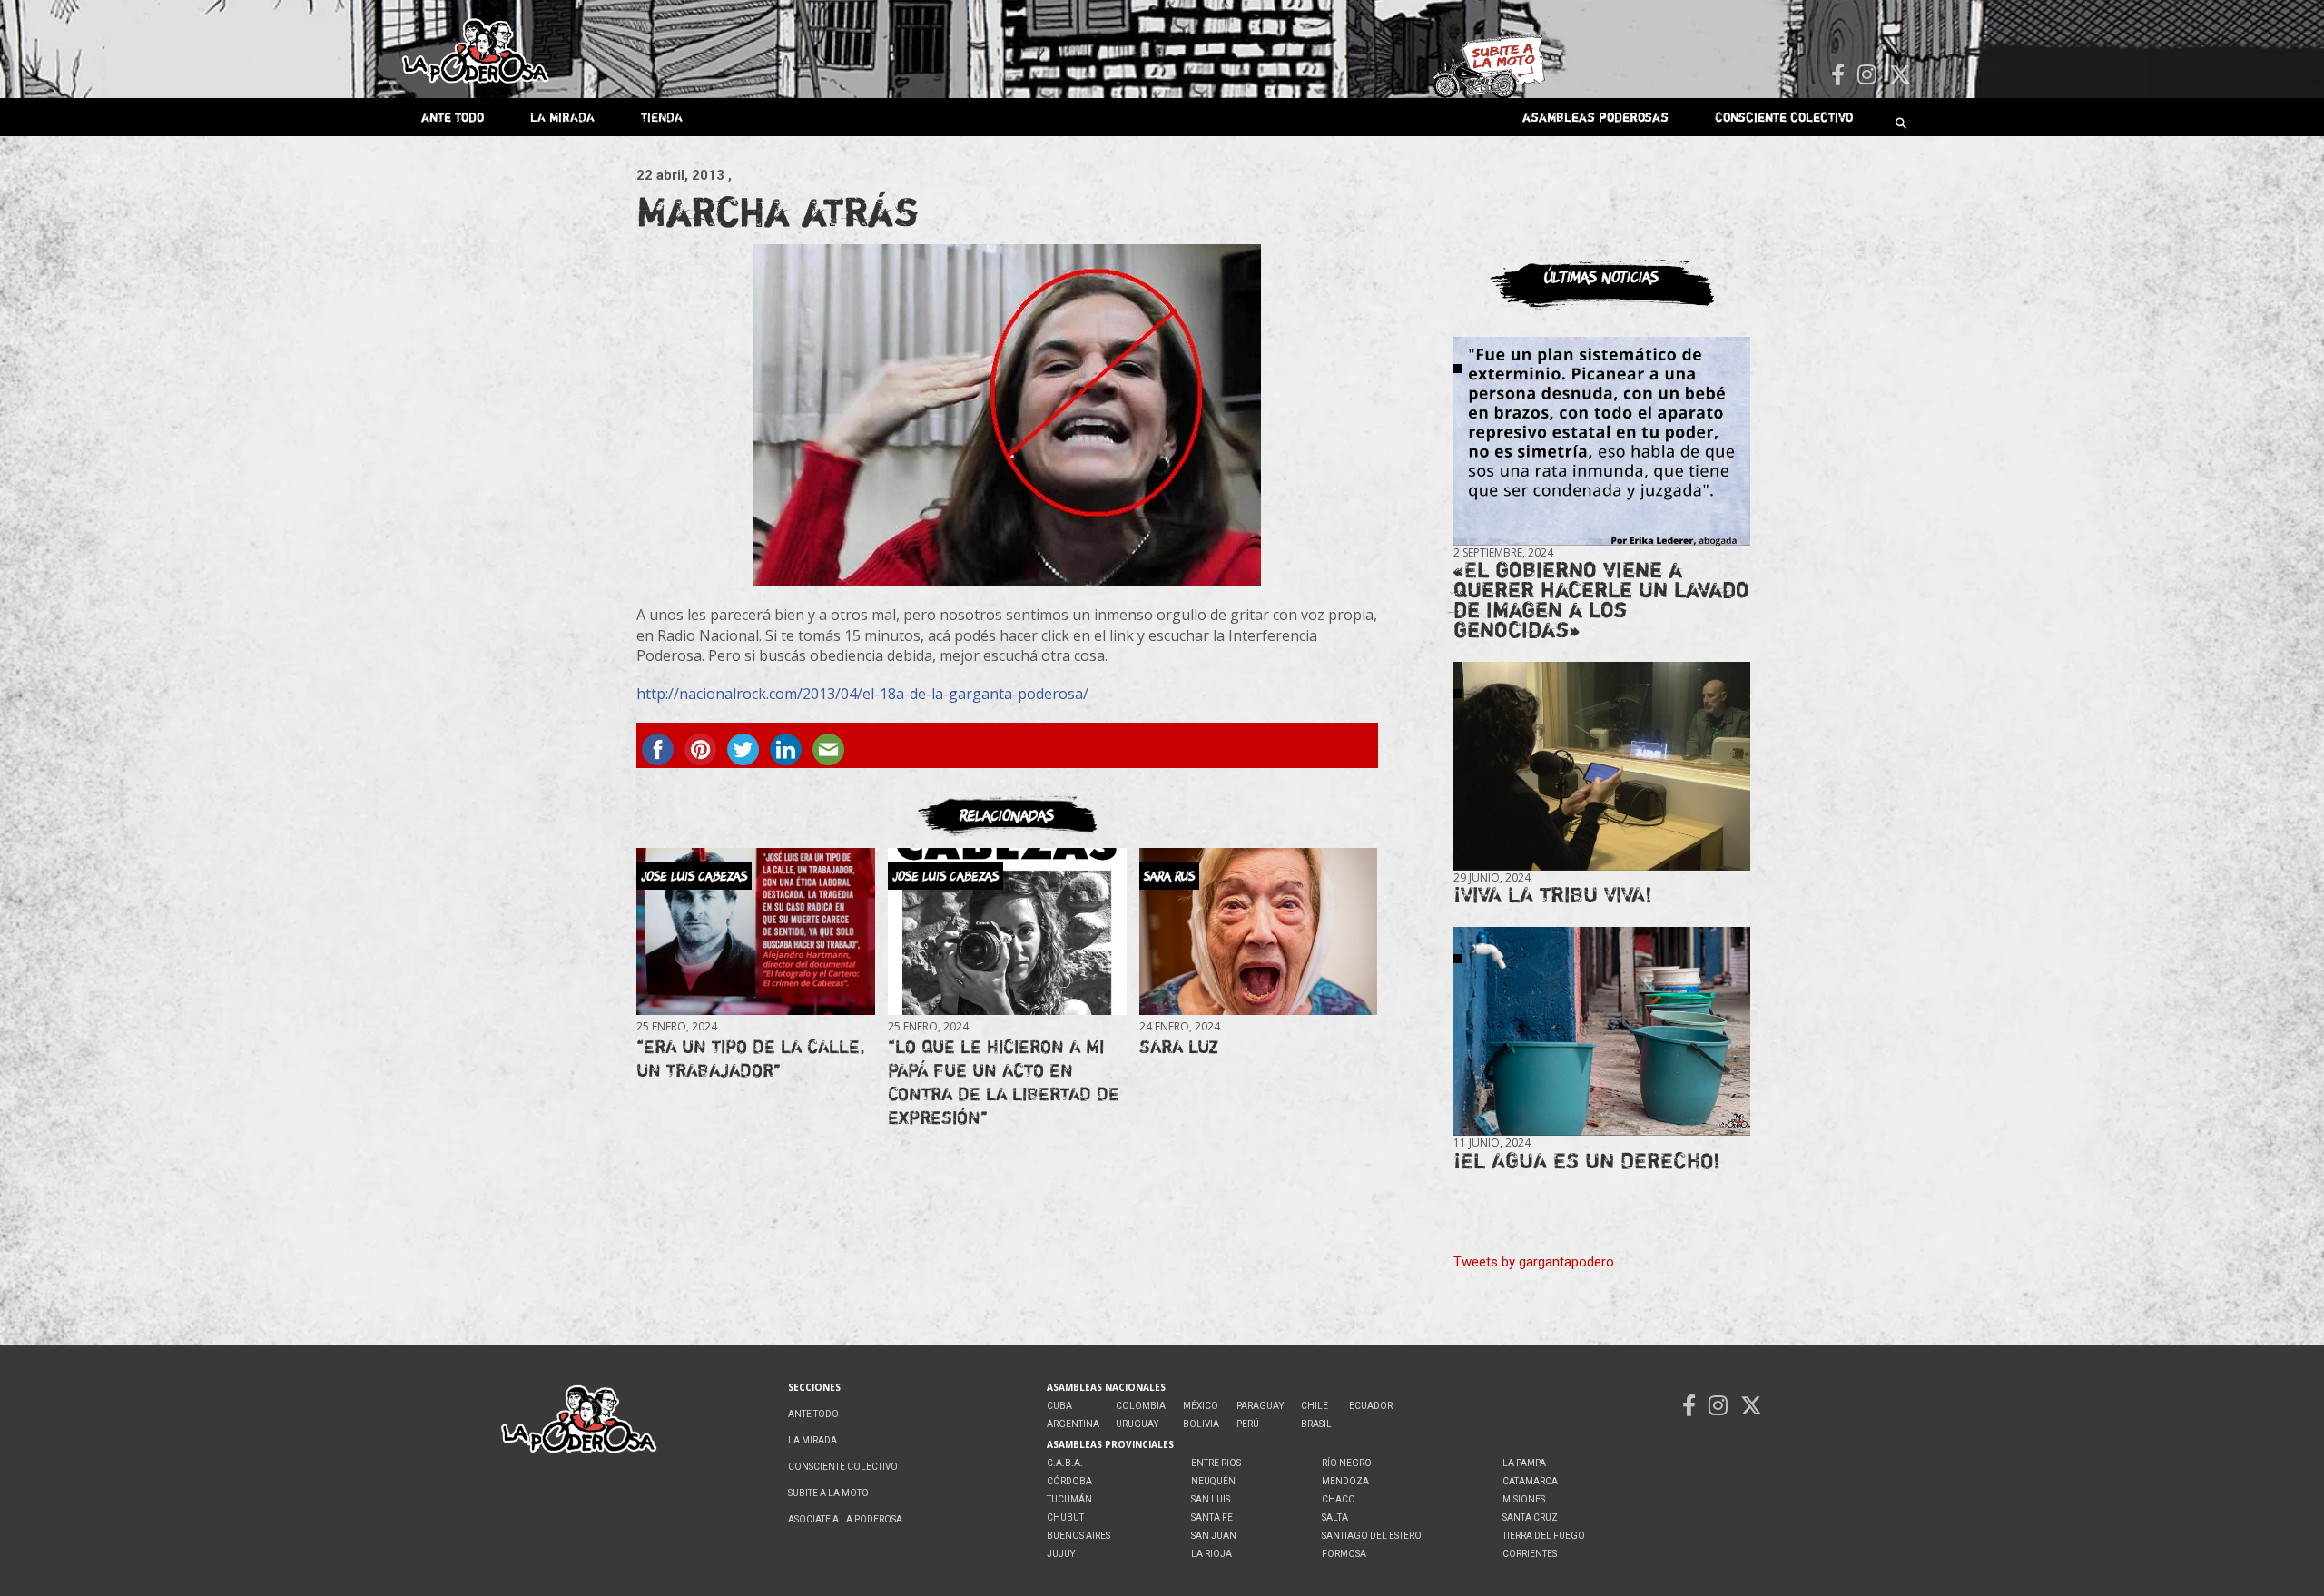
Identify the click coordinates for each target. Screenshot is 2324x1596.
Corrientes (1530, 1554)
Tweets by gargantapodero (1534, 1262)
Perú (1248, 1424)
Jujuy (1061, 1554)
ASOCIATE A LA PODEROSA (845, 1519)
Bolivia (1201, 1424)
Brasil (1316, 1424)
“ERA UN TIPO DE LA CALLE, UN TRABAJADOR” (751, 1058)
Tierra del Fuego (1544, 1536)
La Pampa (1524, 1463)
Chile (1315, 1406)
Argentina (1073, 1424)
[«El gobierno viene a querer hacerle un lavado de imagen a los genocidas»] (1602, 442)
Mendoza (1345, 1481)
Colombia (1141, 1406)
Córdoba (1069, 1481)
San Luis (1211, 1499)
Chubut (1065, 1517)
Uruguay (1137, 1424)
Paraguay (1260, 1406)
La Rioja (1211, 1554)
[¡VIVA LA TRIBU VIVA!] (1602, 767)
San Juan (1214, 1536)
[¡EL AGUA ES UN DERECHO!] (1602, 1032)
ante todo (453, 117)
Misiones (1524, 1499)
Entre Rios (1216, 1463)
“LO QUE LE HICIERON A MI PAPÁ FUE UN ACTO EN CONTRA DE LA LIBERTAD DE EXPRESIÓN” (1004, 1082)
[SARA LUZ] (1258, 932)
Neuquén (1213, 1481)
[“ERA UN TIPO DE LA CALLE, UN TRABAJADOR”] (755, 932)
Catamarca (1530, 1481)
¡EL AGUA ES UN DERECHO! (1587, 1161)
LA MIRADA (562, 117)
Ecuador (1371, 1406)
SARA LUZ (1179, 1046)
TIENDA (662, 117)
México (1201, 1406)
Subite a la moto (828, 1493)
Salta (1335, 1517)
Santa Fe (1212, 1517)
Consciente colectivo (1784, 117)
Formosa (1344, 1554)
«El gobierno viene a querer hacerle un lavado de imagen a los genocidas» (1601, 600)
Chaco (1339, 1499)
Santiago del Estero (1372, 1536)
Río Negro (1347, 1463)
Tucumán (1069, 1499)
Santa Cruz (1530, 1517)
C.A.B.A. (1065, 1463)
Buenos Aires (1078, 1536)
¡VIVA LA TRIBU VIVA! (1553, 895)
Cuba (1059, 1406)
